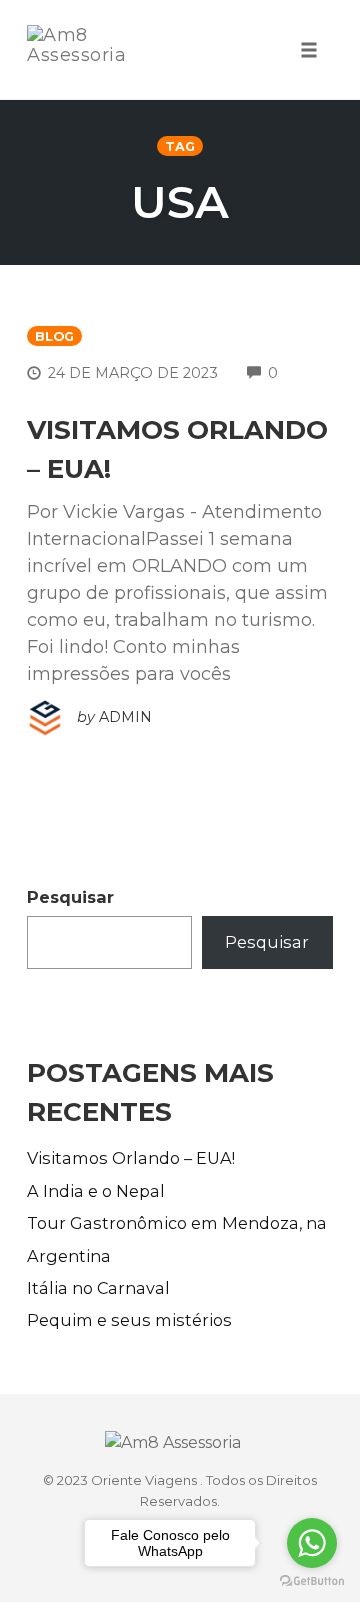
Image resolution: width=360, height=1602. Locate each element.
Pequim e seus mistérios (129, 1320)
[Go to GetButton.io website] (312, 1581)
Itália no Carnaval (98, 1288)
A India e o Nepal (96, 1191)
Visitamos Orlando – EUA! (131, 1158)
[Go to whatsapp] (312, 1543)
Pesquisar (70, 897)
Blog (54, 336)
